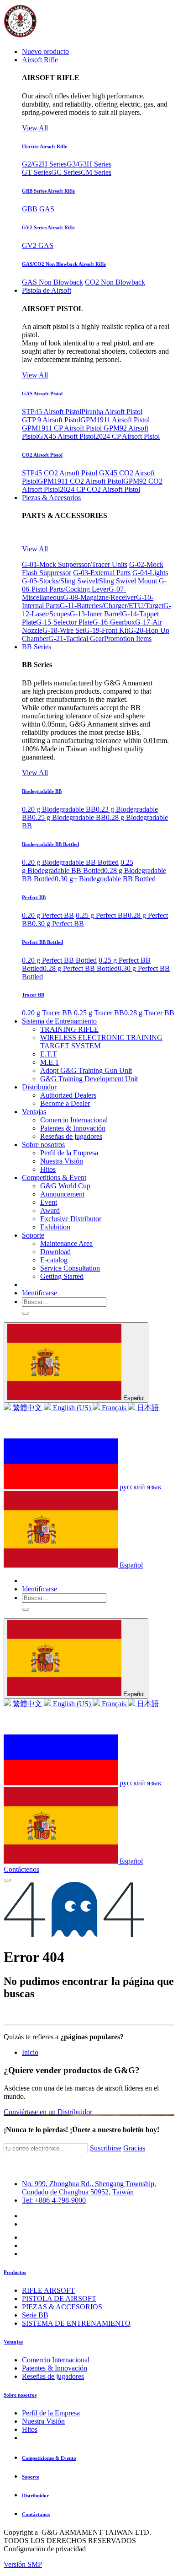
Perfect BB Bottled (42, 942)
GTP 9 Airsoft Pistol (51, 420)
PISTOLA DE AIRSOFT (59, 2298)
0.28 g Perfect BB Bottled (80, 968)
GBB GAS (38, 209)
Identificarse (39, 1293)
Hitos (30, 2429)
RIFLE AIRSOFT (48, 2290)
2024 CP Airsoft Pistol (128, 436)
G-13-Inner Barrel (96, 614)
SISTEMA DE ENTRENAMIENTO (76, 2323)
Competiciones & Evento (49, 2458)
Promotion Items (128, 639)
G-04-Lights (150, 573)
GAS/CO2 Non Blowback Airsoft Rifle (64, 264)
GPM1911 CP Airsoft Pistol (63, 428)
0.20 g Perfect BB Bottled (59, 960)
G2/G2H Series (44, 164)
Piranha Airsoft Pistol (112, 412)
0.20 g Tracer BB (47, 1013)
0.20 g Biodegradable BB (59, 809)
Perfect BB (34, 897)
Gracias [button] (134, 2148)
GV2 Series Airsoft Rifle (48, 227)
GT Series (37, 172)
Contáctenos (21, 1869)
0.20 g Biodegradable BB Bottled (70, 862)
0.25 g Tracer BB (99, 1013)
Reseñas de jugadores (53, 2376)
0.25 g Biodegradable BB (69, 817)
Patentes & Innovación (55, 2368)
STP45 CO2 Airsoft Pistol (60, 473)
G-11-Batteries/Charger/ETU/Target (112, 606)
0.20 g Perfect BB (48, 915)
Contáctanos (36, 2514)
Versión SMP (23, 2564)
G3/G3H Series (89, 164)
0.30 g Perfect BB (58, 924)
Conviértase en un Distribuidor (48, 2112)
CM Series (96, 172)
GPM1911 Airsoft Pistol (115, 420)
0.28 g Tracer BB (149, 1013)
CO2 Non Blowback (115, 282)
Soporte (31, 2477)
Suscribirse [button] (106, 2148)
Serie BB (35, 2315)
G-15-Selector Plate (64, 622)
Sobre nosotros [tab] (20, 2395)
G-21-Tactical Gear (76, 639)
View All (35, 128)
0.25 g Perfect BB (102, 915)
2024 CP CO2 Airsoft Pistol (100, 489)
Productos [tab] (15, 2272)
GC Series (66, 172)
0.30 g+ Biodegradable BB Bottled (105, 879)
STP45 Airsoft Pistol (52, 412)
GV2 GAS (38, 245)
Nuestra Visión (43, 2421)
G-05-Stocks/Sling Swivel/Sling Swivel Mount (89, 581)
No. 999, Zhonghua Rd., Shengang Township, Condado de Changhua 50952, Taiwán (89, 2188)
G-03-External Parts (102, 573)
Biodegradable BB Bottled (50, 844)
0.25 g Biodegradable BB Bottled (78, 866)
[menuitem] (45, 51)
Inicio (30, 2052)
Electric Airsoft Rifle (44, 146)
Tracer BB (33, 995)
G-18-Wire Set (63, 630)
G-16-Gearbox (114, 622)
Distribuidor (35, 2495)
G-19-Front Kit (106, 630)
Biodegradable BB (42, 791)
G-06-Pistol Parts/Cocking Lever (94, 585)
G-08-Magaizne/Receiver (99, 597)
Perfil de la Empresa (51, 2413)
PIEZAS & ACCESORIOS (62, 2307)
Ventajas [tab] (13, 2342)
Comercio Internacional (56, 2360)
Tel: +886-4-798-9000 (54, 2200)
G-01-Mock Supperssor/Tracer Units (75, 564)
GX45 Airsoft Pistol (67, 436)
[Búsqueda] (26, 1313)
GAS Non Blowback (52, 282)
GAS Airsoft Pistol (42, 393)
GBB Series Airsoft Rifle (48, 191)
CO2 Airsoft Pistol (42, 455)
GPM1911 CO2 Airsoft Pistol (81, 481)
